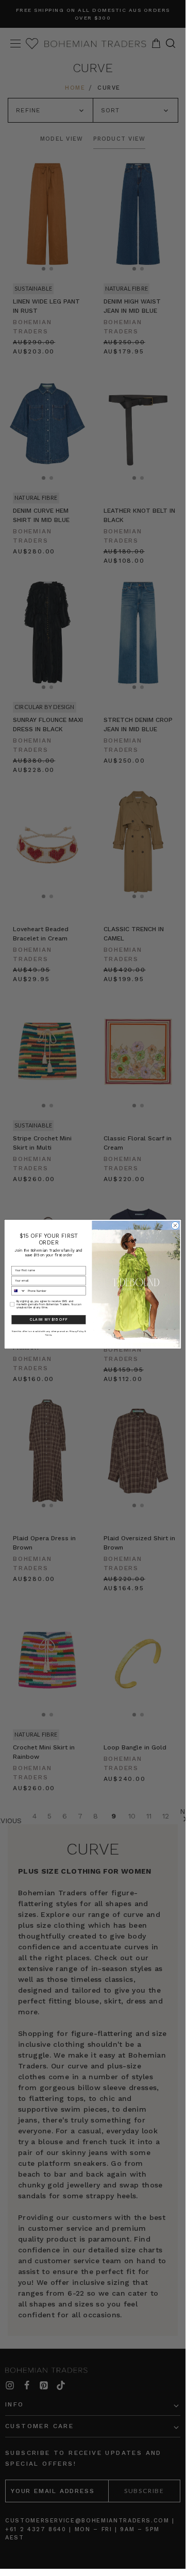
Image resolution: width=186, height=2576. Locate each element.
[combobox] (18, 1291)
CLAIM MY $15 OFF (48, 1320)
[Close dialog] (175, 1226)
